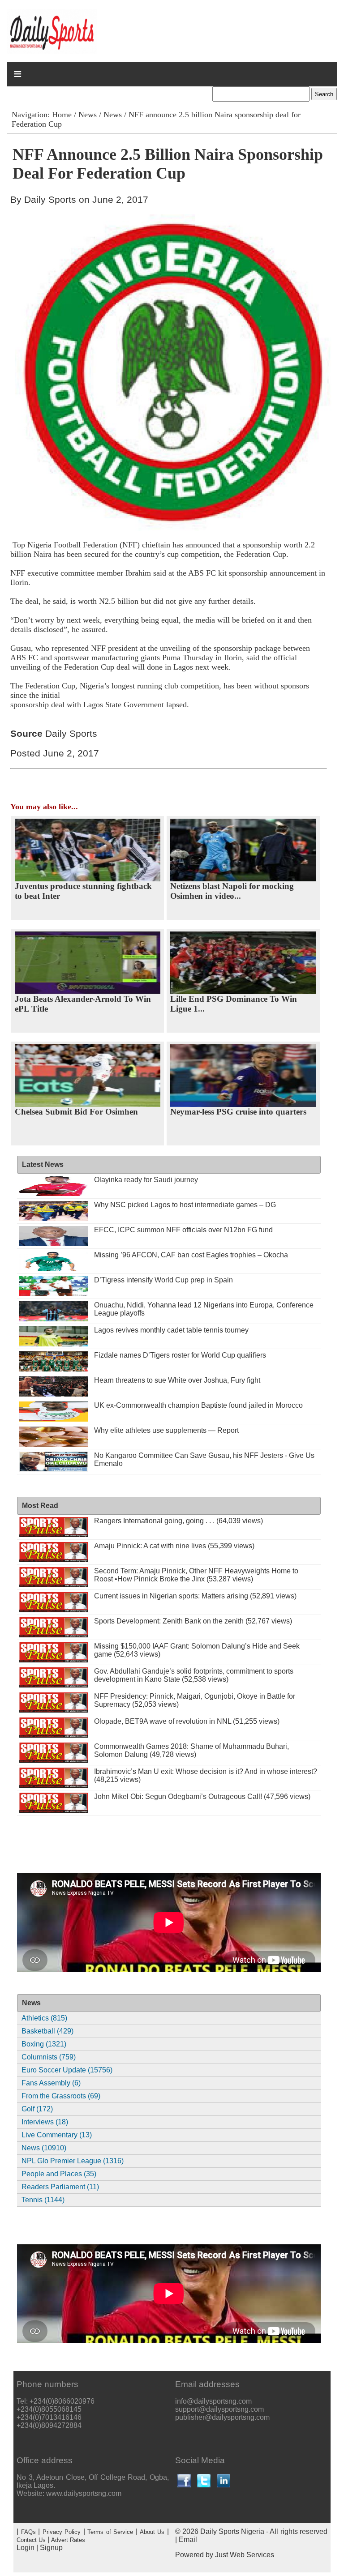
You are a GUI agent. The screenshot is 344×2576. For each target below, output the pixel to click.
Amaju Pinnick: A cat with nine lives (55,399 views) (174, 1546)
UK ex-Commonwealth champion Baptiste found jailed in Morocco (198, 1405)
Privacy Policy (62, 2532)
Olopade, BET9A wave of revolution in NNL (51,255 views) (187, 1721)
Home (62, 115)
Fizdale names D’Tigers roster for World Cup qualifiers (180, 1355)
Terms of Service (110, 2532)
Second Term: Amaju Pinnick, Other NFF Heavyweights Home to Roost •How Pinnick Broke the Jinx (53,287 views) (196, 1575)
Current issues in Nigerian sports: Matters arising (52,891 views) (195, 1596)
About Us (152, 2532)
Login (26, 2548)
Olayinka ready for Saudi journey (146, 1180)
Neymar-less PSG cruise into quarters (238, 1112)
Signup (51, 2548)
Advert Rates (68, 2540)
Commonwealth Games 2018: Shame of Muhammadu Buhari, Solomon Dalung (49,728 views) (191, 1750)
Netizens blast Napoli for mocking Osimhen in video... (232, 891)
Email (188, 2540)
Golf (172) (37, 2109)
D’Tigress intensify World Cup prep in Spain (163, 1280)
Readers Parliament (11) (60, 2187)
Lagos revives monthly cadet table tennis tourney (171, 1330)
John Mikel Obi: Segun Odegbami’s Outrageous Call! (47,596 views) (202, 1796)
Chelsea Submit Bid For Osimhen (76, 1112)
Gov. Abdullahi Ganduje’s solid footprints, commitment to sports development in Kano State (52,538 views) (194, 1675)
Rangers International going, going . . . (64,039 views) (178, 1521)
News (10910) (44, 2148)
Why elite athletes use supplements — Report (166, 1430)
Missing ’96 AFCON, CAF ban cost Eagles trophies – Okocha (191, 1255)
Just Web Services (245, 2555)
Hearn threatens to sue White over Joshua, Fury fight (177, 1380)
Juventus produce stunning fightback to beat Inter (83, 891)
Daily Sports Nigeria (232, 2531)
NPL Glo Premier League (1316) (73, 2161)
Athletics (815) (44, 2018)
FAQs (28, 2532)
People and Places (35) (59, 2174)
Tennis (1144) (43, 2200)
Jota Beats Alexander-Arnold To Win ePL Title (83, 1004)
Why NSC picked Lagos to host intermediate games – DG (185, 1205)
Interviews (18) (45, 2122)
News (88, 115)
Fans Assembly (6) (51, 2083)
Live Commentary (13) (57, 2135)
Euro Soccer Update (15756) (67, 2070)
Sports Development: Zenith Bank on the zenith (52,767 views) (193, 1621)
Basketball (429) (47, 2031)
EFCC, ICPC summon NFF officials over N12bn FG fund (183, 1230)
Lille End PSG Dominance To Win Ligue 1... (234, 1004)
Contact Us (31, 2540)
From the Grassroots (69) (61, 2096)
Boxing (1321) (44, 2044)
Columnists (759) (49, 2057)
